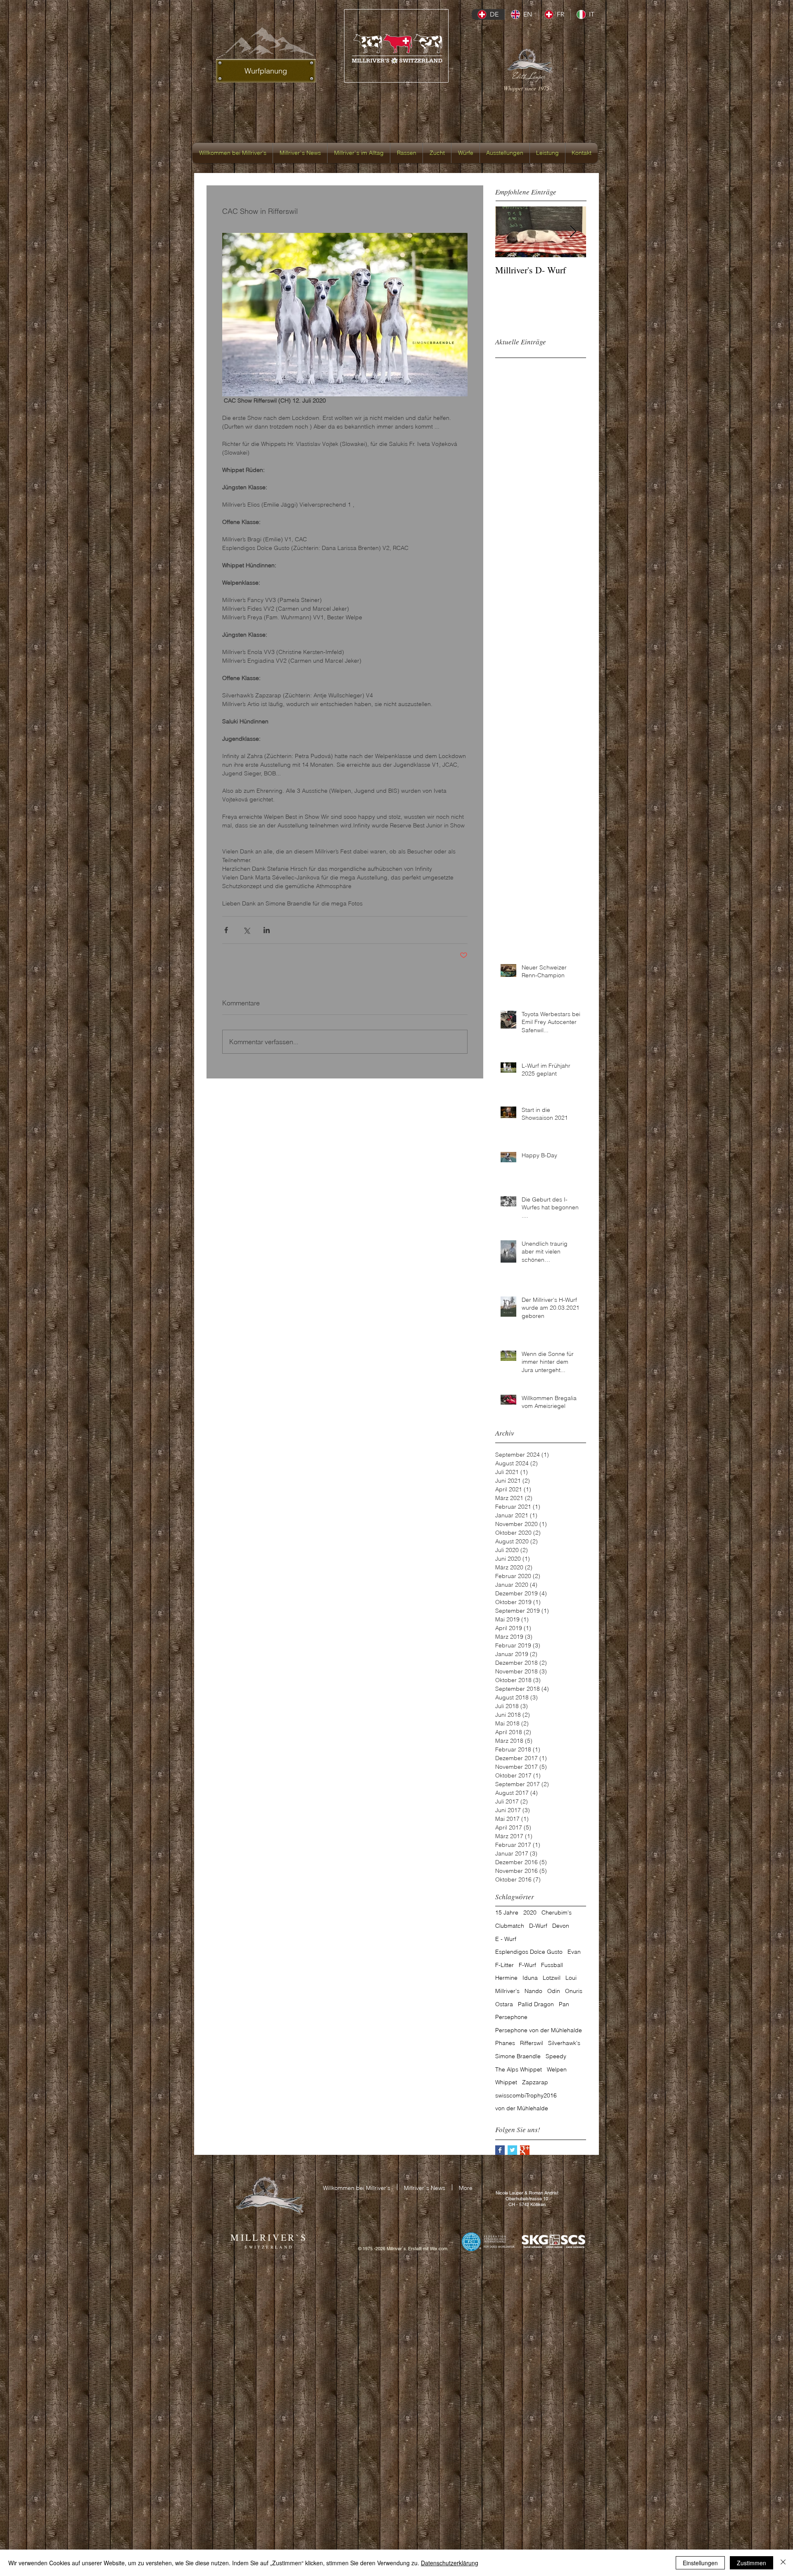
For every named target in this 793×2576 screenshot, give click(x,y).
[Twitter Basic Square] (512, 2150)
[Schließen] (783, 2563)
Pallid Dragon (536, 2004)
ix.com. (441, 2249)
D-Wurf (538, 1926)
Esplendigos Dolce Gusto (529, 1952)
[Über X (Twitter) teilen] (246, 930)
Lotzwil (552, 1978)
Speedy (556, 2056)
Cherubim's (557, 1912)
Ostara (504, 2004)
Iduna (530, 1978)
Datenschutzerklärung (450, 2563)
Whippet (506, 2082)
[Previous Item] (508, 232)
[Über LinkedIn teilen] (267, 930)
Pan (564, 2004)
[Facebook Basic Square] (500, 2150)
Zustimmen (751, 2563)
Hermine (506, 1978)
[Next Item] (573, 232)
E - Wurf (506, 1939)
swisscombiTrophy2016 (526, 2095)
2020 (530, 1912)
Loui (571, 1978)
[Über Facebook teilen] (226, 930)
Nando (533, 1991)
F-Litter (505, 1965)
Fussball (552, 1965)
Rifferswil (532, 2043)
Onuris (574, 1991)
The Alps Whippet (519, 2069)
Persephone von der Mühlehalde (539, 2030)
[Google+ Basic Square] (525, 2150)
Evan (574, 1952)
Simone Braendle (518, 2056)
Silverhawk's (564, 2043)
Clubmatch (510, 1926)
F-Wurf (527, 1965)
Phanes (505, 2043)
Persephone (511, 2017)
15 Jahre (507, 1912)
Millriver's (507, 1991)
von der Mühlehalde (522, 2108)
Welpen (557, 2069)
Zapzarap (535, 2082)
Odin (554, 1991)
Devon (561, 1926)
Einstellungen (700, 2563)
